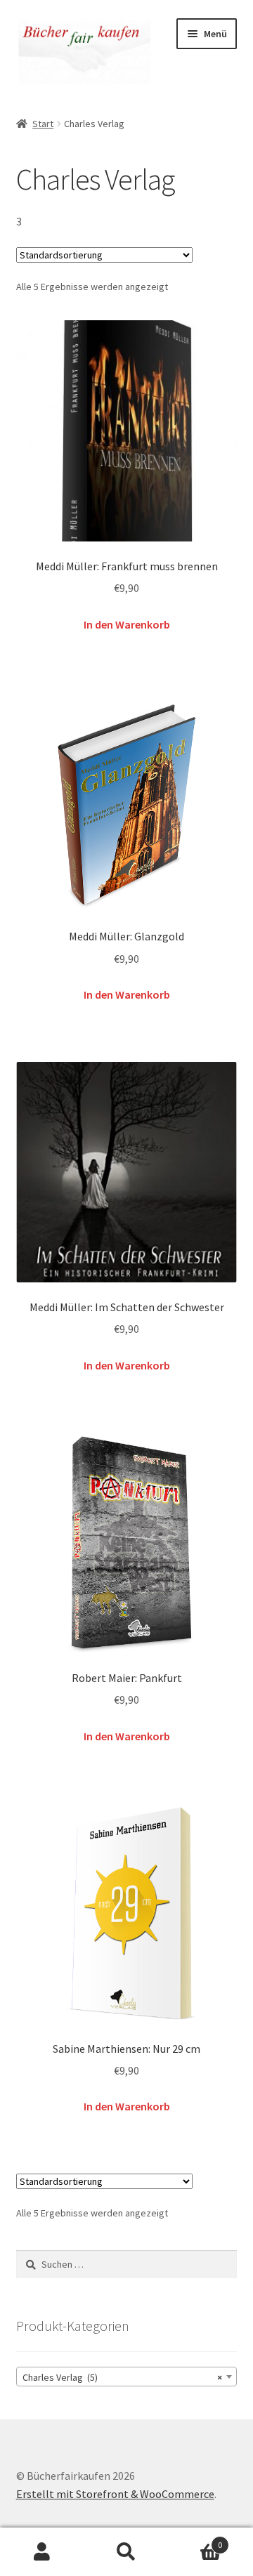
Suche (126, 2552)
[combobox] (127, 2377)
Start (43, 124)
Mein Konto (42, 2552)
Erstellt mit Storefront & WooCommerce (115, 2494)
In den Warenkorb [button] (127, 624)
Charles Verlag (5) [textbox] (123, 2377)
